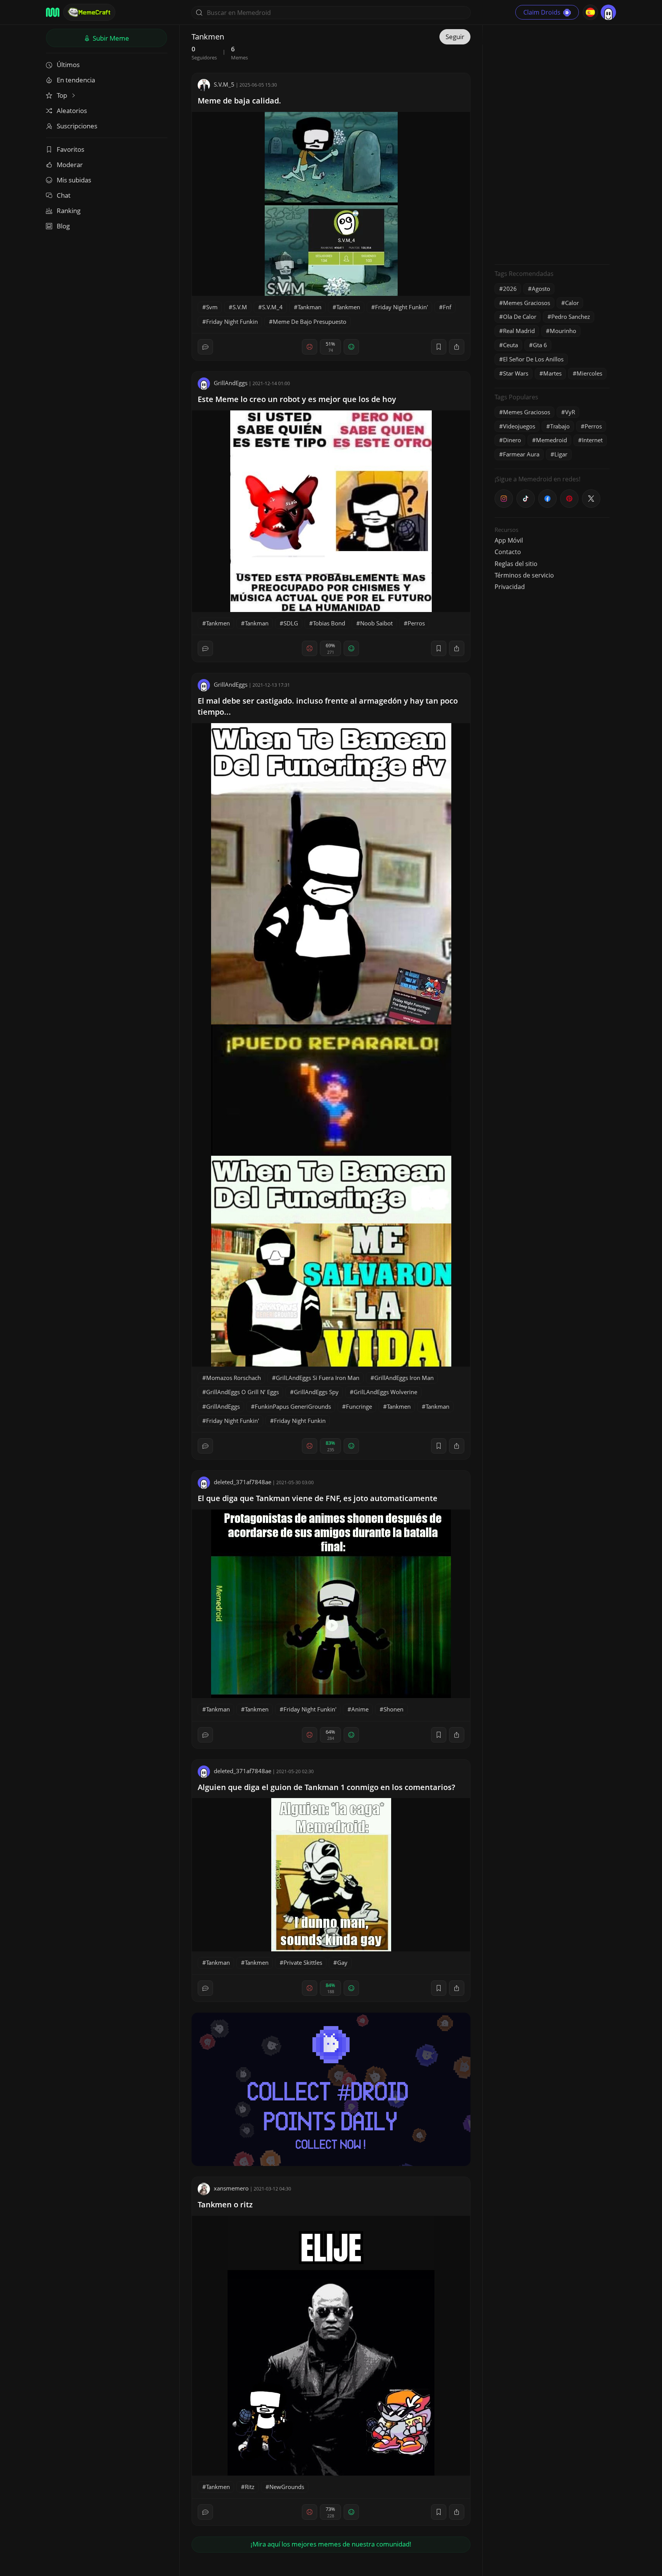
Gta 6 (540, 345)
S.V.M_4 (272, 307)
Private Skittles (303, 1962)
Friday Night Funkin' (401, 307)
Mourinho (563, 331)
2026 (510, 289)
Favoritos (70, 149)
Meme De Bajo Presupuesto (310, 322)
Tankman (310, 307)
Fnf (447, 307)
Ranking (69, 211)
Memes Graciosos (527, 303)
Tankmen (348, 307)
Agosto (541, 289)
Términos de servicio (524, 575)
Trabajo (560, 426)
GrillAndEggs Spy (316, 1392)
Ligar (561, 454)
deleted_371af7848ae (243, 1482)
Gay (342, 1962)
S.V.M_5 (224, 84)
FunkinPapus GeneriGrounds (293, 1406)
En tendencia (76, 80)
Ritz (250, 2487)
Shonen (393, 1709)
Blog (63, 226)
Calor (572, 303)
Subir (110, 38)
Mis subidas (74, 180)
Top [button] (63, 95)
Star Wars (516, 373)
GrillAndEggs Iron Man (404, 1378)
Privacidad (510, 587)
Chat (64, 195)
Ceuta (510, 345)
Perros (416, 623)
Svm (212, 307)
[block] (457, 347)
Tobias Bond (329, 623)
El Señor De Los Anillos (533, 359)
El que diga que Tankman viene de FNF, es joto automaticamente (318, 1498)
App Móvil (509, 540)
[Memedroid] (53, 12)
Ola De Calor (520, 317)
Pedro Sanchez (571, 317)
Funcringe (359, 1406)
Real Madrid (519, 331)
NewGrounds (287, 2487)
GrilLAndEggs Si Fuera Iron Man (318, 1378)
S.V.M (240, 307)
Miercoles (589, 373)
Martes (552, 373)
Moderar (70, 165)
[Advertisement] (552, 144)
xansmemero (231, 2188)
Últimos (68, 65)
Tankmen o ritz (225, 2204)
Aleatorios (72, 111)
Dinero (512, 440)
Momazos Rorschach (234, 1378)
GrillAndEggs (231, 383)
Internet (592, 440)
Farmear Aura (521, 454)
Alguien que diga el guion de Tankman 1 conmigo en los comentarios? (326, 1787)
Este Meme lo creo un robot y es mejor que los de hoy (297, 399)
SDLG (291, 623)
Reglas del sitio (516, 564)
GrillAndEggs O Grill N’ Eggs (243, 1392)
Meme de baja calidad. (239, 101)
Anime (360, 1709)
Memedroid (551, 440)
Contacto (508, 552)
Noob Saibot (376, 623)
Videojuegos (519, 426)
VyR (570, 412)
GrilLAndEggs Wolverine (385, 1392)
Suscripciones (77, 126)
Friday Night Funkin (232, 322)
